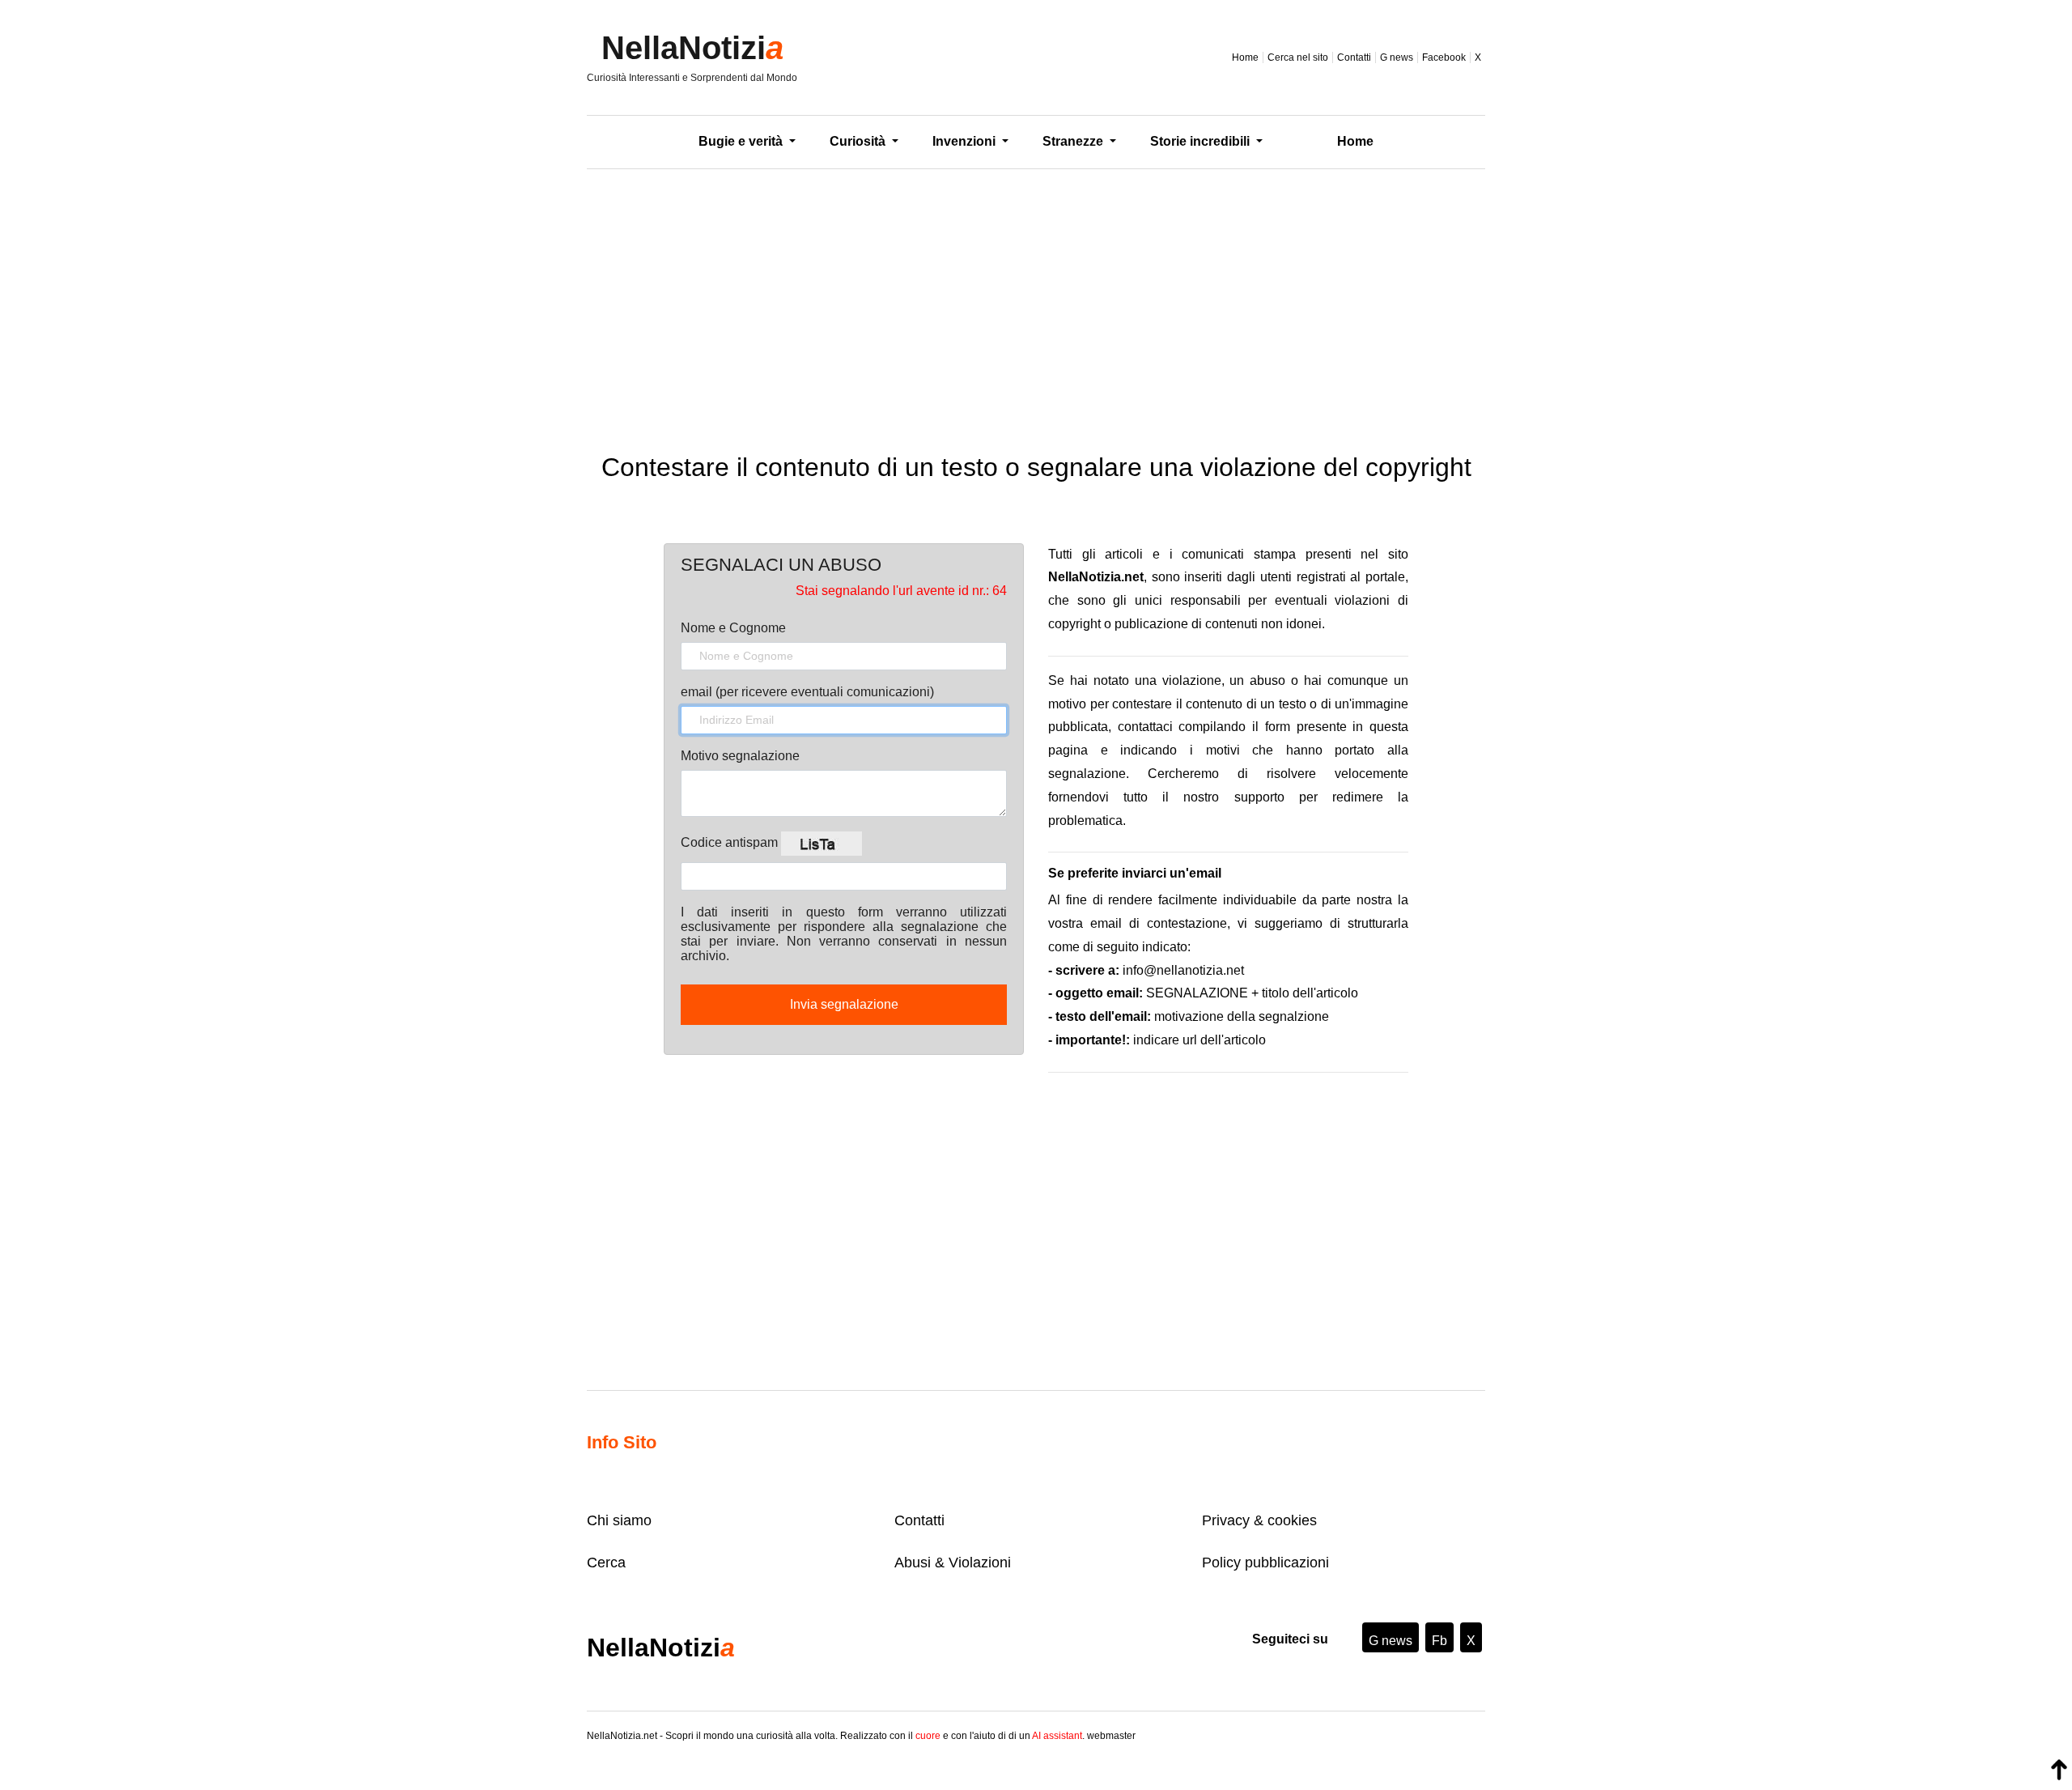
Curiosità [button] (859, 141)
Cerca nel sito (1298, 57)
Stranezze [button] (1074, 141)
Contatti (1354, 57)
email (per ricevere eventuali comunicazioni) (807, 692)
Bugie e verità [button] (742, 141)
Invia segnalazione (844, 1004)
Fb (1439, 1641)
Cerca (606, 1563)
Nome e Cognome (733, 628)
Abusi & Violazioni (953, 1563)
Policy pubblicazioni (1265, 1563)
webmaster (1111, 1736)
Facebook (1444, 57)
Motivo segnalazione (740, 756)
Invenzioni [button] (966, 141)
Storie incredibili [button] (1202, 141)
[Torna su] (2059, 1770)
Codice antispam (731, 842)
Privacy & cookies (1259, 1520)
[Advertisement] (1036, 299)
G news (1397, 57)
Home (1245, 57)
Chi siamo (619, 1520)
